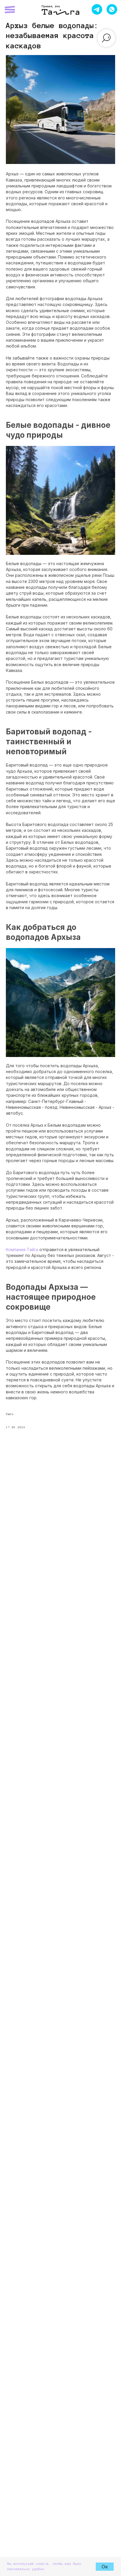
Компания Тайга (22, 1249)
